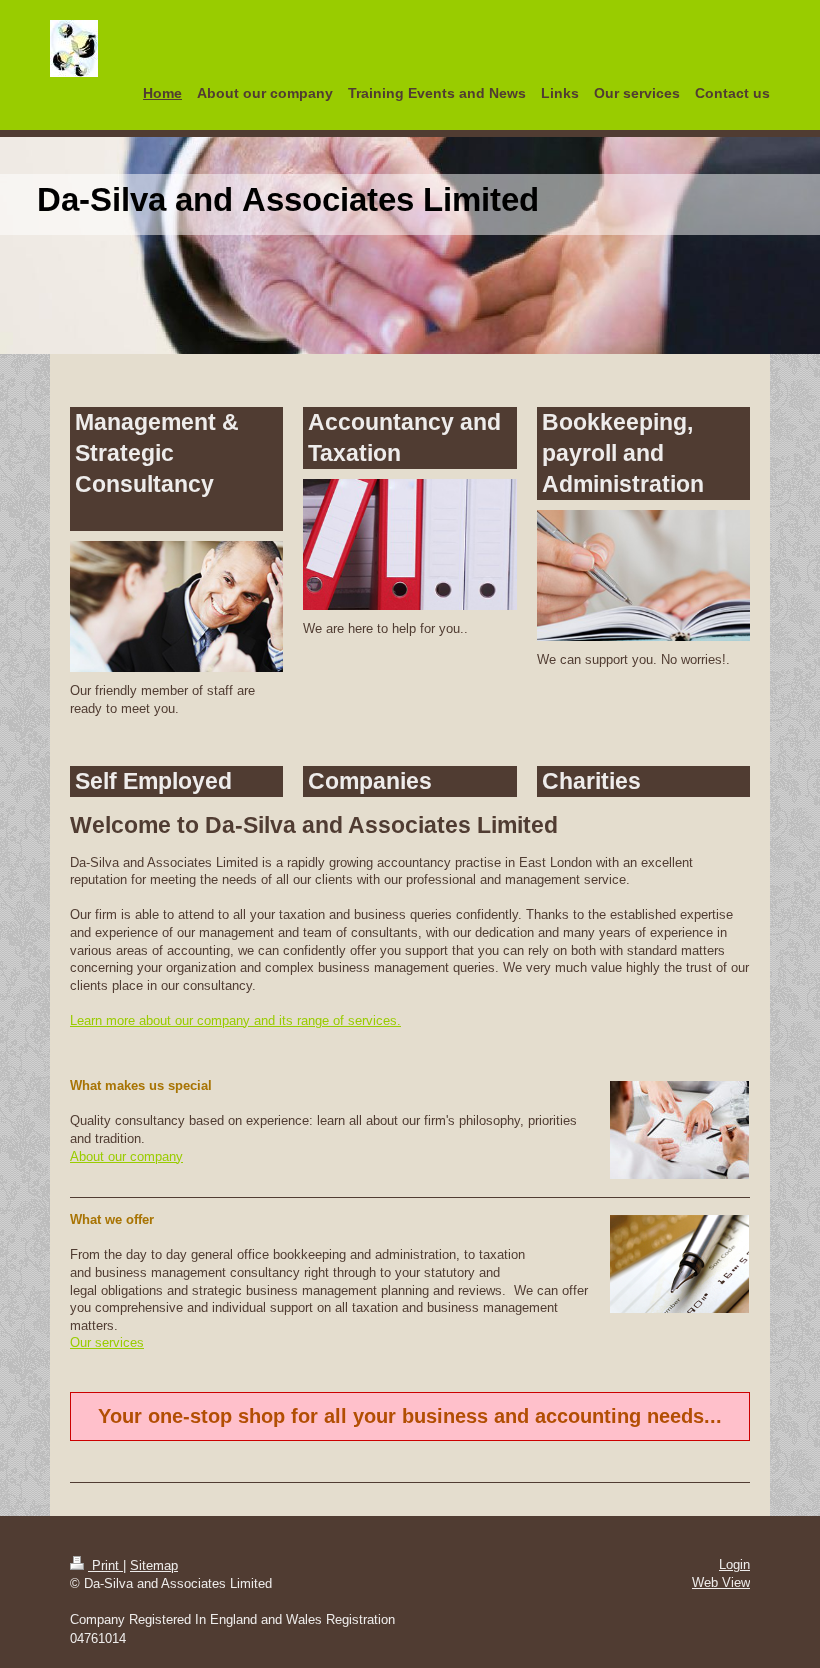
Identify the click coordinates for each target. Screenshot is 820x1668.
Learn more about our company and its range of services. (235, 1020)
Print (105, 1565)
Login (734, 1564)
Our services (107, 1342)
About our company (126, 1156)
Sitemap (154, 1565)
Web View (721, 1582)
